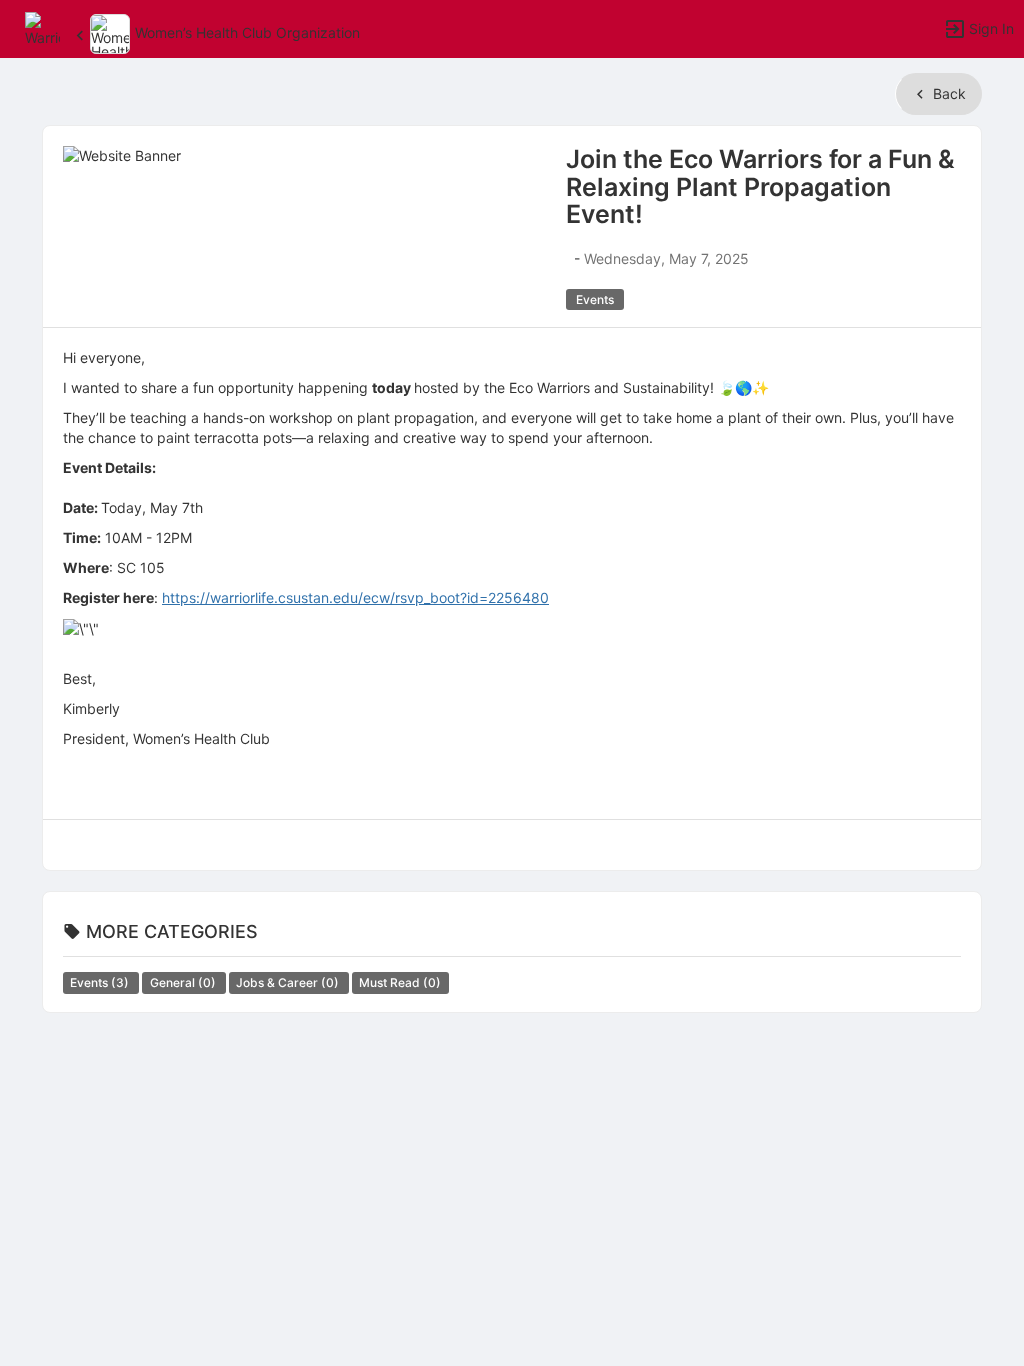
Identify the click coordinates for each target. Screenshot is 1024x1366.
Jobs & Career (289, 982)
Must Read (400, 982)
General (184, 982)
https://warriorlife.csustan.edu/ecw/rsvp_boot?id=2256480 (355, 597)
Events (101, 982)
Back (947, 93)
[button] (42, 27)
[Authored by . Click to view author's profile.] (568, 258)
